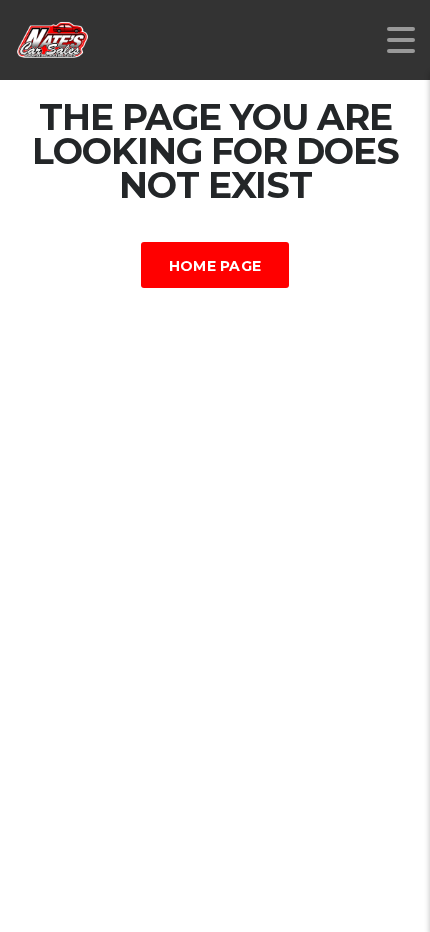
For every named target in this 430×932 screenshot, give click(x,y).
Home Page (215, 266)
